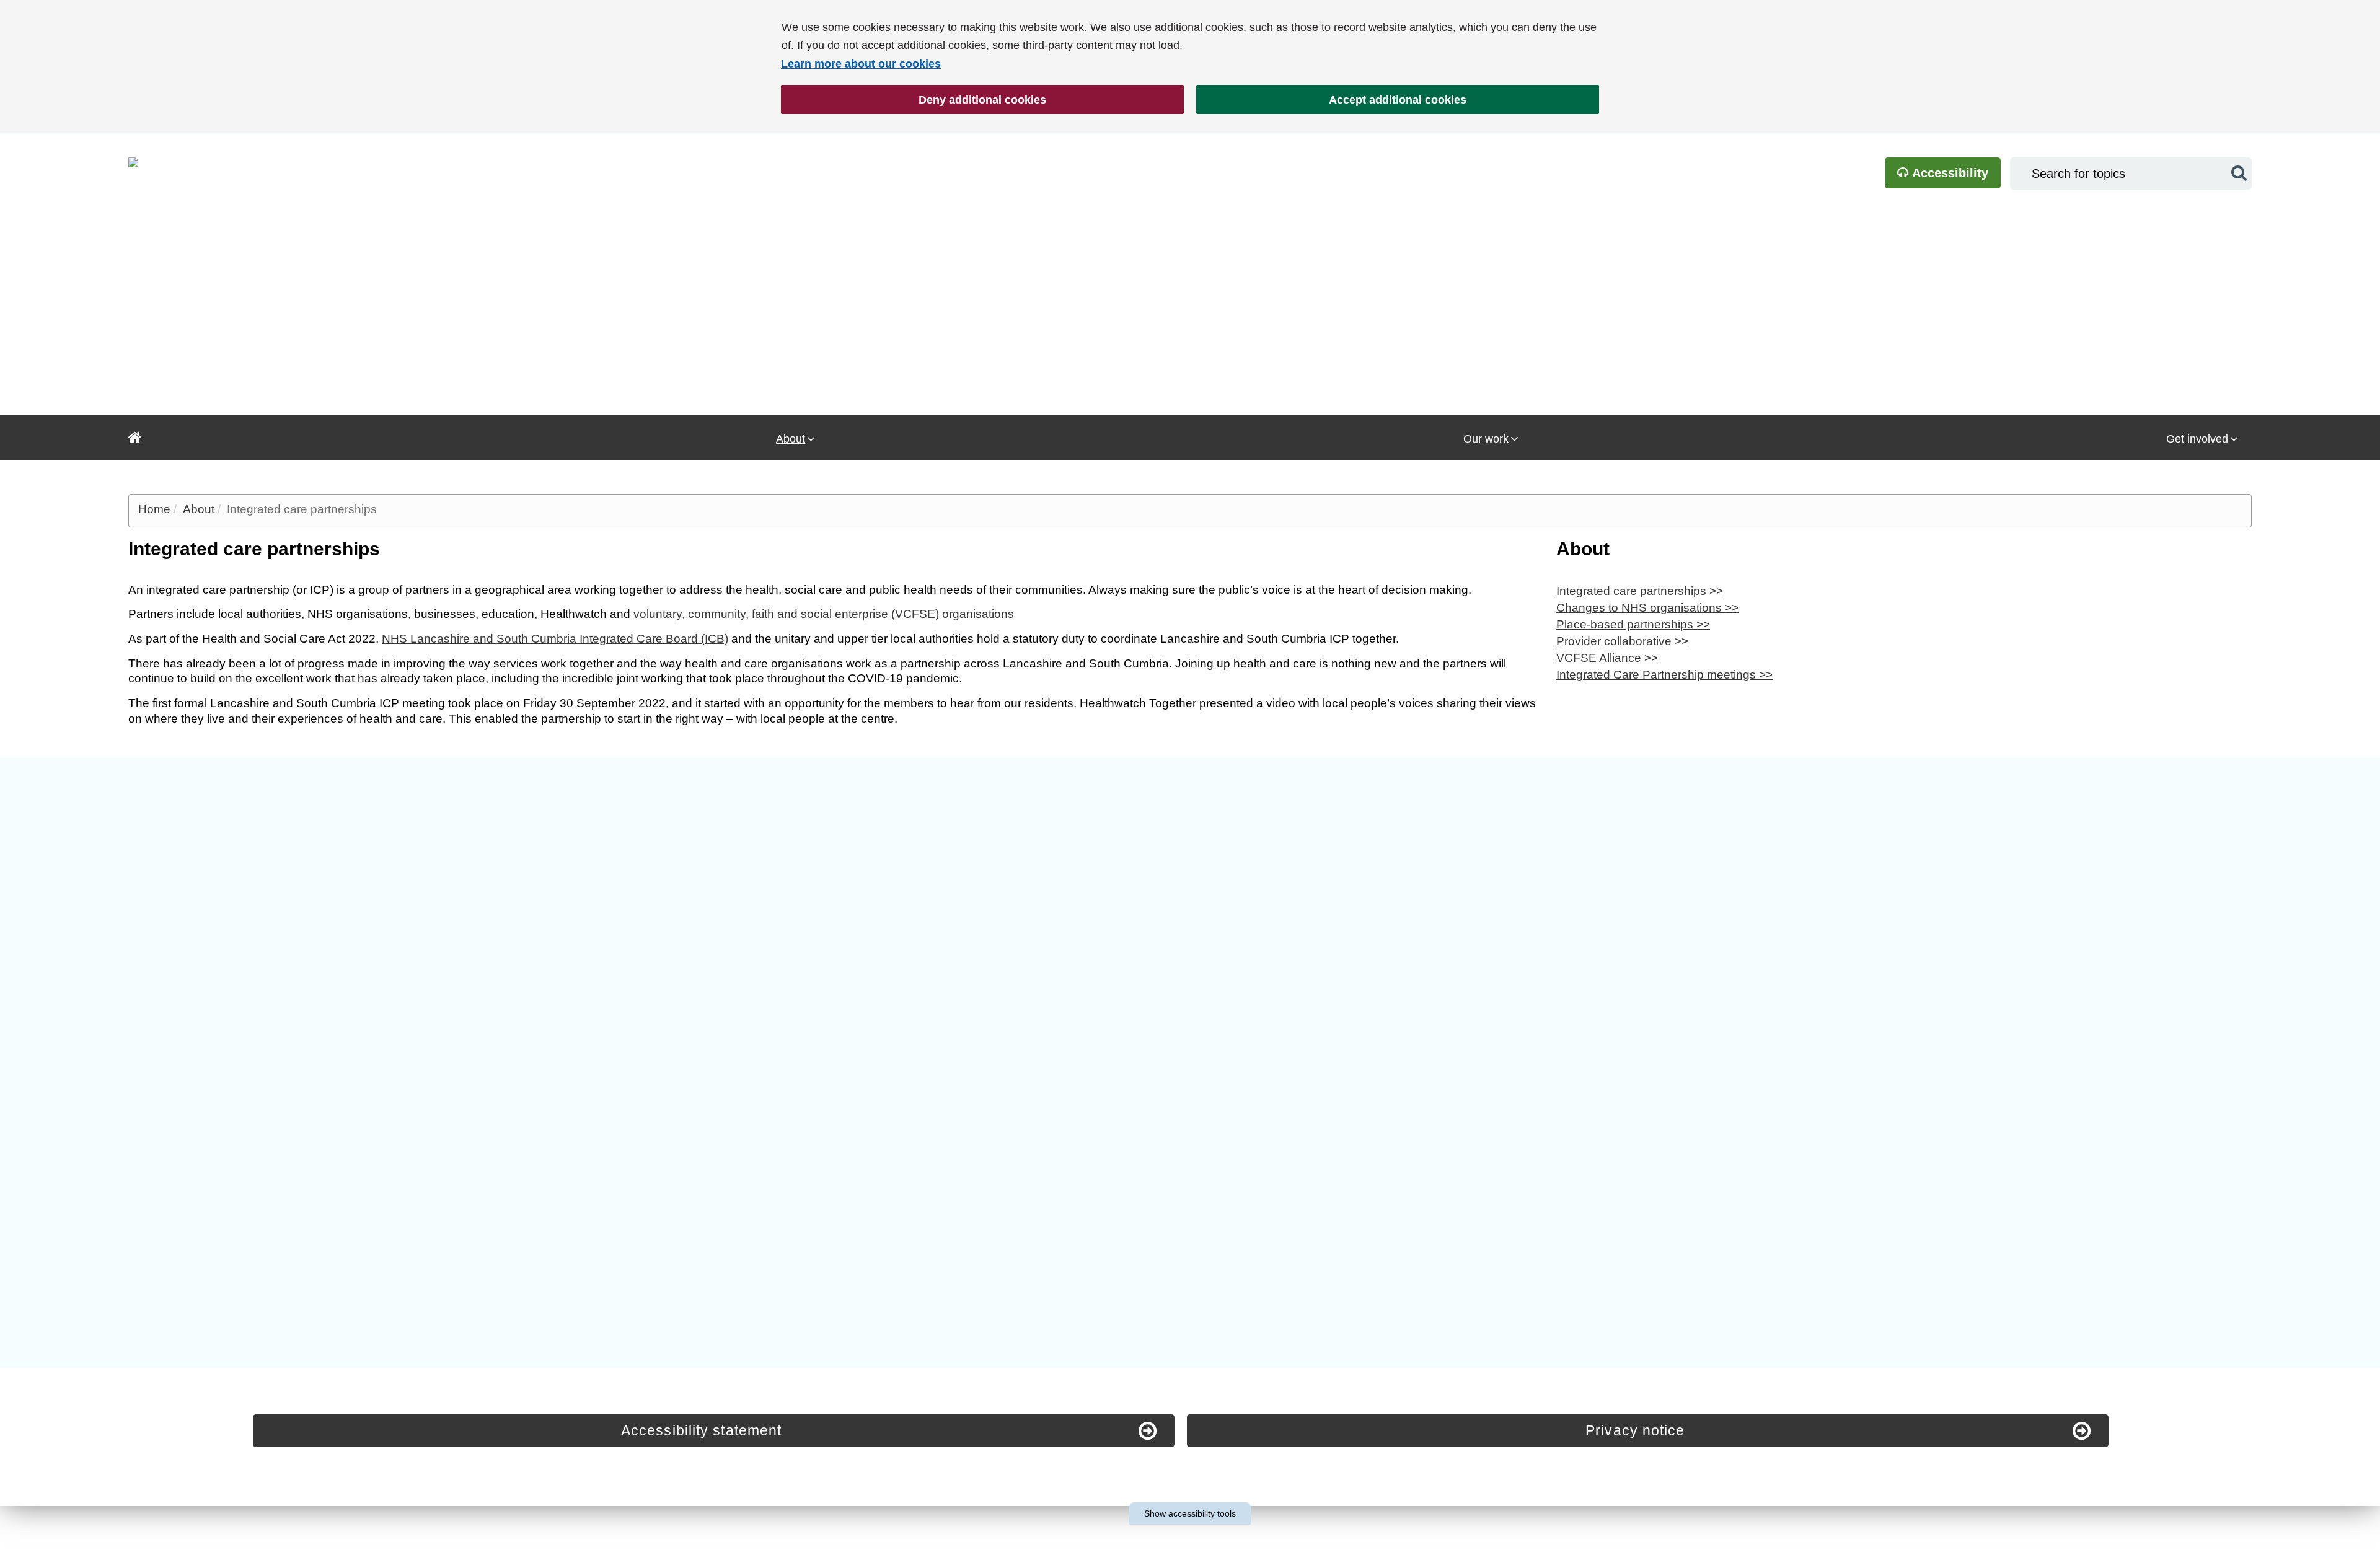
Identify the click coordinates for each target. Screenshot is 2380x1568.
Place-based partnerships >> (1633, 624)
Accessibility (1949, 173)
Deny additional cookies (914, 100)
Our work (1486, 439)
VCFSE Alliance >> (1607, 658)
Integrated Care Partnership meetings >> (1664, 675)
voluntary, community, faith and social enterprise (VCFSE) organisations (824, 614)
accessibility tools (1190, 1513)
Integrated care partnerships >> (1640, 591)
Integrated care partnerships (302, 509)
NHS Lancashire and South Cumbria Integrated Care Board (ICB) (555, 639)
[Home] (135, 437)
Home (154, 509)
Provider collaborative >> (1622, 641)
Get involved (2197, 439)
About (791, 439)
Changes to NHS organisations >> (1647, 608)
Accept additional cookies (1331, 100)
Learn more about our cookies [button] (861, 64)
